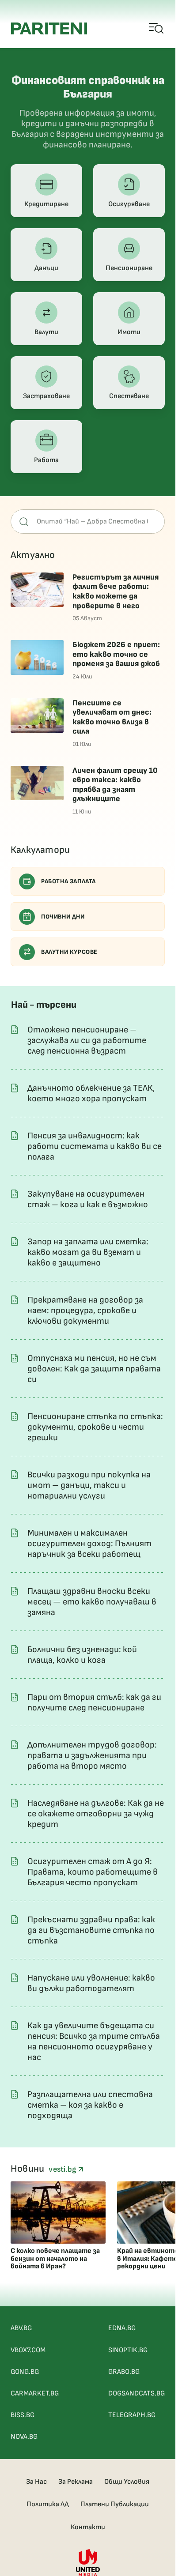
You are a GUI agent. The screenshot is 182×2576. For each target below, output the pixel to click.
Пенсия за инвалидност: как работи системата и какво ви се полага (95, 1146)
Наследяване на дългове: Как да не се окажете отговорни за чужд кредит (96, 1814)
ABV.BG (21, 2328)
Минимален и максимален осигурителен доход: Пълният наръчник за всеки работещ (89, 1544)
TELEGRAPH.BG (132, 2415)
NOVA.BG (24, 2437)
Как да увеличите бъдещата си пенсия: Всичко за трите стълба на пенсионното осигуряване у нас (94, 2041)
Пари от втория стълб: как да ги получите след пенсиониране (94, 1702)
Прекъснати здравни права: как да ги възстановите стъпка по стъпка (91, 1930)
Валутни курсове (69, 952)
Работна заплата (68, 881)
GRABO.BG (124, 2372)
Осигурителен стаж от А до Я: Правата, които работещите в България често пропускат (93, 1872)
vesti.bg (63, 2169)
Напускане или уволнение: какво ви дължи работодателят (91, 1983)
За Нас (36, 2482)
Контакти (88, 2527)
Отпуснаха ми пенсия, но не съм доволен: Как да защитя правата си (94, 1369)
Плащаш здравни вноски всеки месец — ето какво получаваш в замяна (92, 1602)
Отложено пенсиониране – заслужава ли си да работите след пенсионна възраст (87, 1040)
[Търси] (24, 522)
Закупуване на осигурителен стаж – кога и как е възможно (88, 1199)
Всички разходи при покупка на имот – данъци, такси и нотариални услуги (89, 1485)
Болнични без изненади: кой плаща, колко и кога (82, 1655)
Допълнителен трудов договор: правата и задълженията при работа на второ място (92, 1755)
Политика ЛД (48, 2504)
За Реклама (76, 2482)
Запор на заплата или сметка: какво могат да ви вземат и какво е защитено (88, 1252)
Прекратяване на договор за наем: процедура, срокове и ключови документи (85, 1311)
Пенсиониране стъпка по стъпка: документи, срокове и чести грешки (95, 1427)
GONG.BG (25, 2372)
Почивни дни (63, 917)
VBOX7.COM (28, 2350)
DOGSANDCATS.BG (136, 2393)
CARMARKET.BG (35, 2393)
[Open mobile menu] (157, 29)
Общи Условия (127, 2482)
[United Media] (88, 2563)
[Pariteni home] (49, 28)
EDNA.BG (122, 2328)
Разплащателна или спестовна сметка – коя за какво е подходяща (90, 2105)
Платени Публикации (115, 2504)
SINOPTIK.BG (128, 2350)
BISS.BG (23, 2415)
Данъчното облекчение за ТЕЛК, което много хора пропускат (91, 1093)
